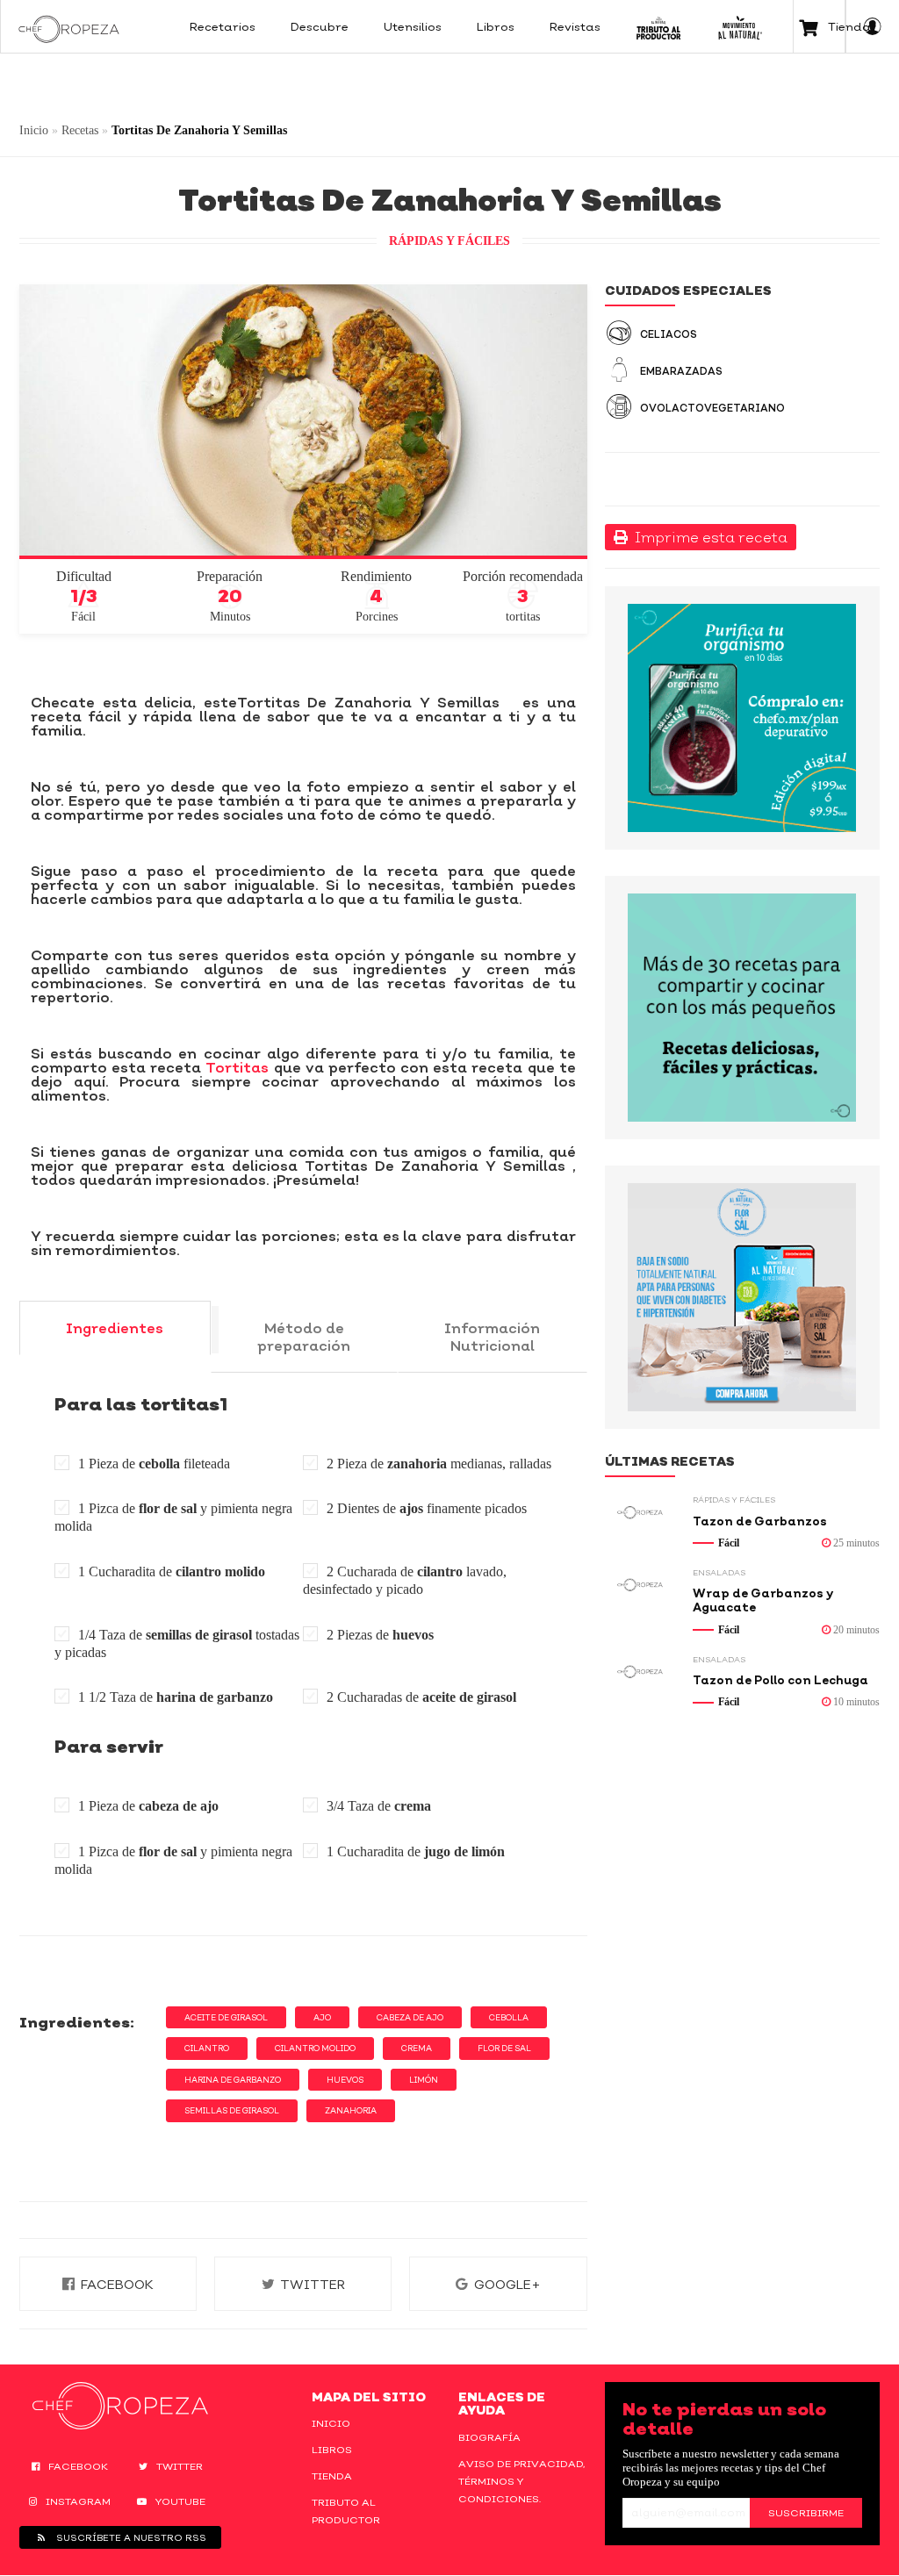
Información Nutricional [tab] (492, 1337)
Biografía (489, 2437)
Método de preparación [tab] (304, 1337)
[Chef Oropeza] (69, 26)
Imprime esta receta (708, 537)
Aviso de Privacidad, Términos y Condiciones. (521, 2481)
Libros (332, 2450)
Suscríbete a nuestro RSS (130, 2537)
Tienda (332, 2476)
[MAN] (740, 26)
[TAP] (659, 26)
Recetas (80, 130)
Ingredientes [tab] (115, 1328)
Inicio (34, 130)
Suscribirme (806, 2513)
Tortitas (235, 1067)
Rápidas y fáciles (449, 241)
